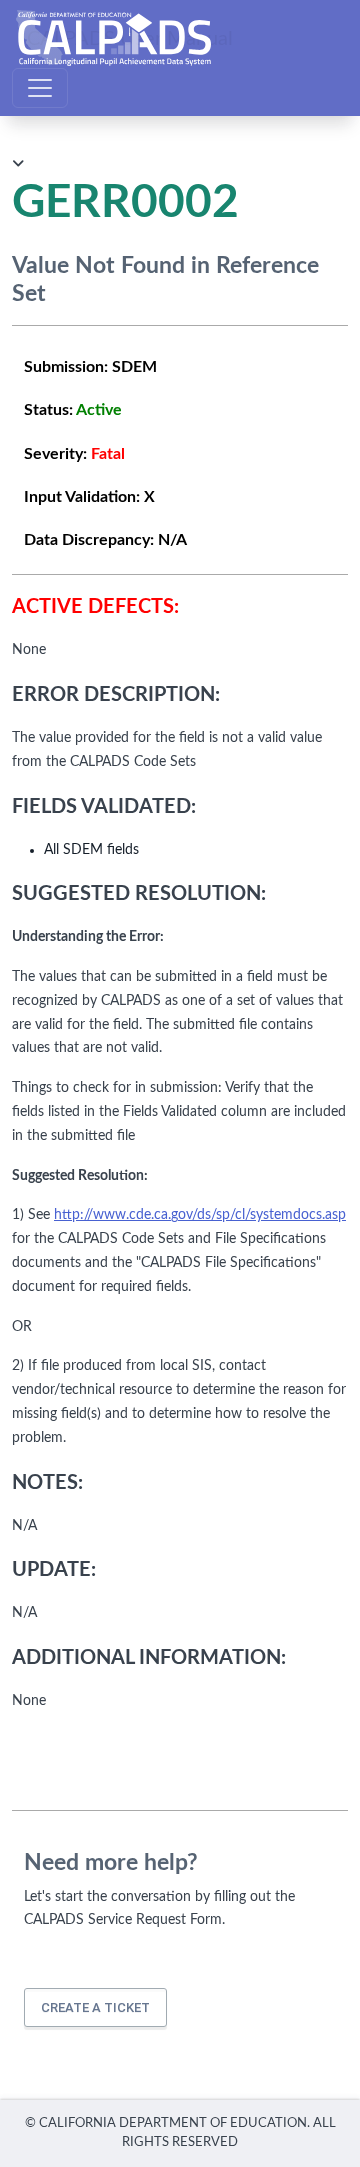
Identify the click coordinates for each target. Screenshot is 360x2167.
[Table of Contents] (18, 164)
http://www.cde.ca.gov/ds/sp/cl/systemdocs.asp (200, 1215)
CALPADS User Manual (130, 38)
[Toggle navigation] (40, 88)
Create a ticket (95, 2007)
